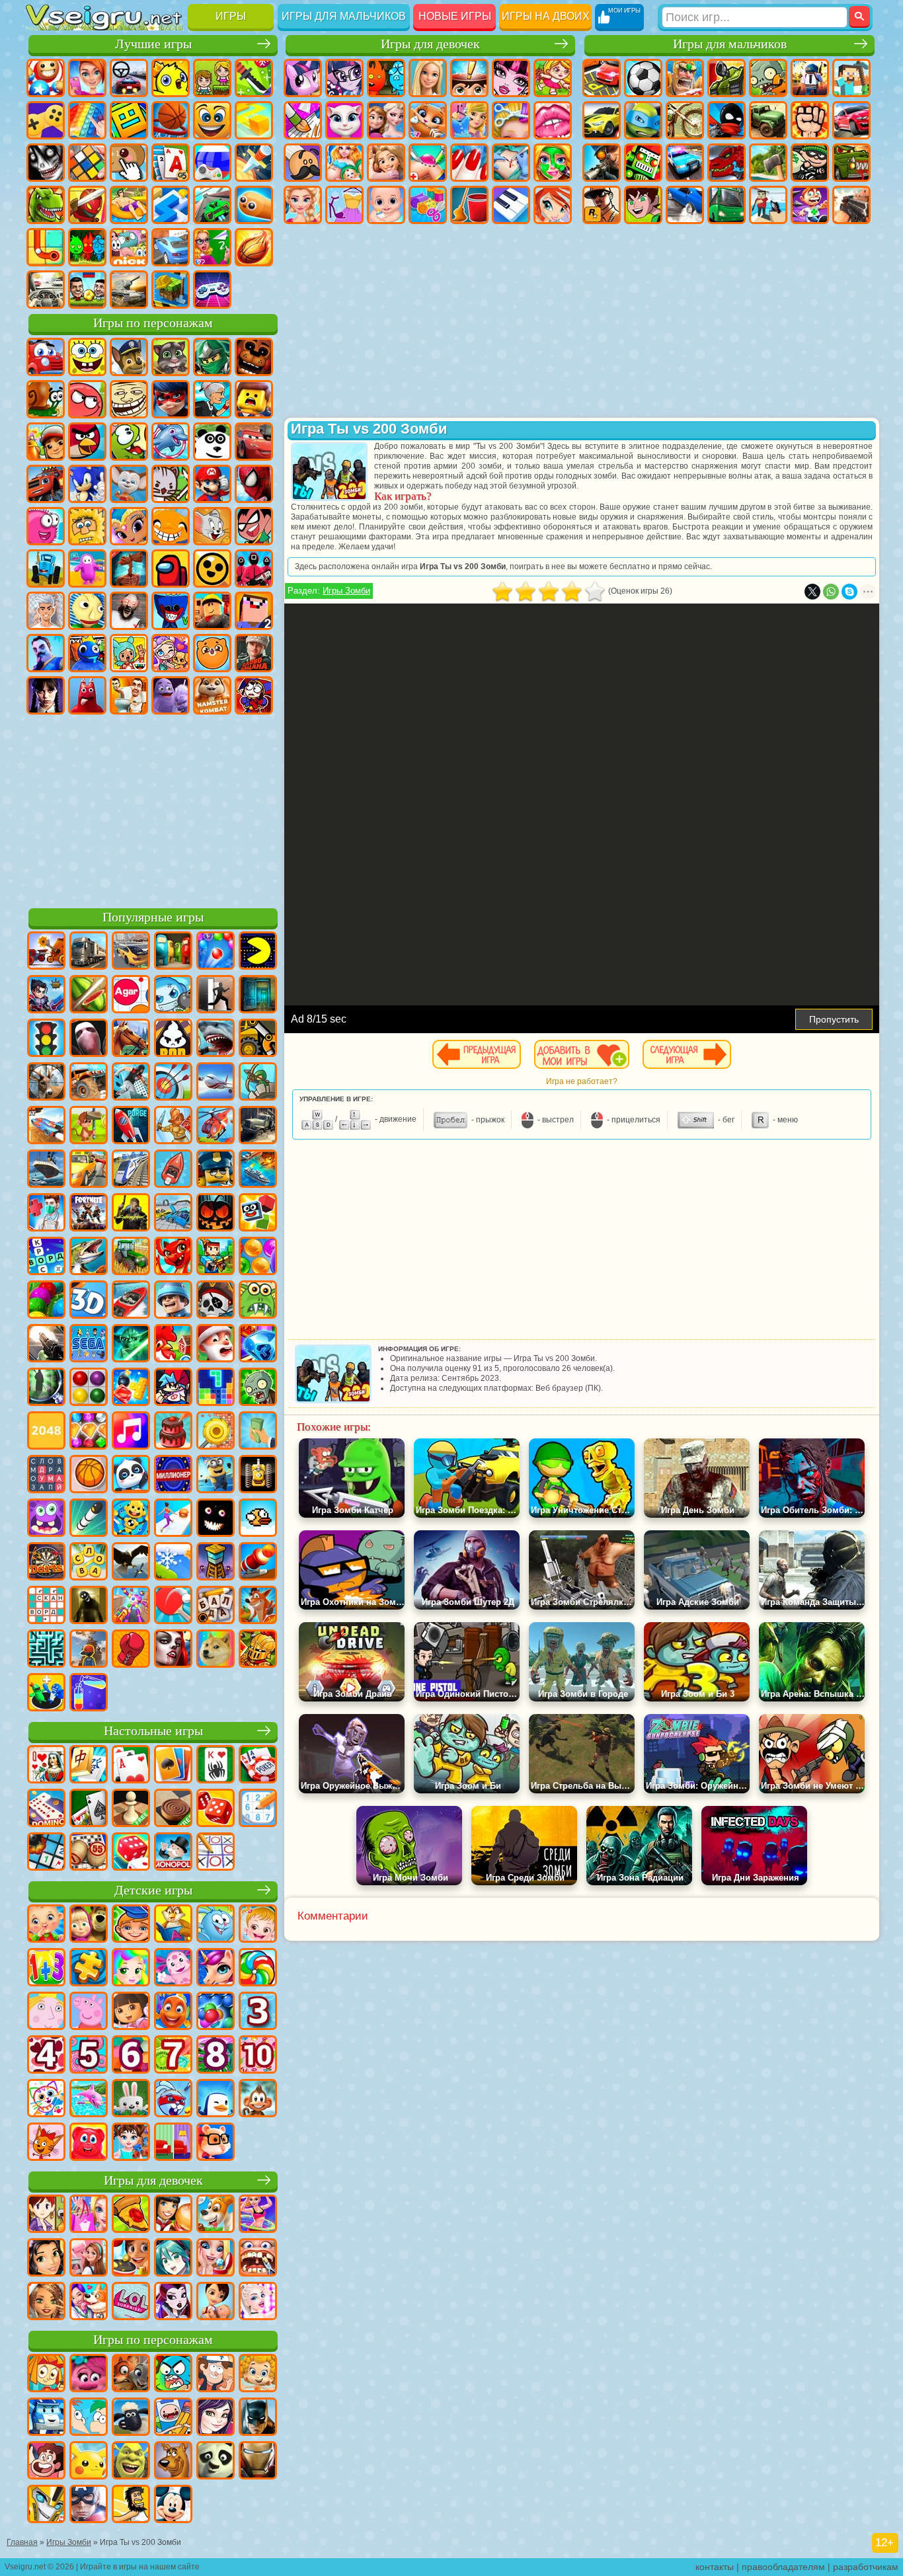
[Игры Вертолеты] (216, 1126)
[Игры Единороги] (216, 1969)
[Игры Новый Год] (216, 1345)
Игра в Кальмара (254, 568)
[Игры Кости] (131, 1853)
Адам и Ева (87, 526)
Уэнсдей (46, 695)
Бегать (810, 205)
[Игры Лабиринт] (46, 1650)
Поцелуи (553, 120)
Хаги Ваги (171, 611)
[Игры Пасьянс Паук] (216, 1766)
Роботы (643, 163)
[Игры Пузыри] (216, 2012)
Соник (87, 484)
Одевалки (469, 120)
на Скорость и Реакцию (171, 205)
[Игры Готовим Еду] (131, 2259)
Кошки (428, 120)
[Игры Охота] (46, 1083)
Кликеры (129, 163)
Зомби (768, 78)
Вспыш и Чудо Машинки (46, 484)
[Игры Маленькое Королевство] (46, 2012)
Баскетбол (254, 247)
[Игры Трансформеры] (46, 2505)
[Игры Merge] (46, 1694)
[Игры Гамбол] (173, 2374)
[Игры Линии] (89, 1388)
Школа (212, 247)
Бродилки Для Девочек (553, 78)
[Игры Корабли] (46, 1170)
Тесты (469, 78)
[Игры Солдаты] (173, 1301)
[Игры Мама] (216, 2302)
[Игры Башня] (216, 1563)
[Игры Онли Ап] (89, 1650)
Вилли (46, 357)
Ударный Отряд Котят (171, 484)
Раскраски (303, 120)
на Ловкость (254, 78)
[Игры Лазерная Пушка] (258, 1301)
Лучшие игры (153, 44)
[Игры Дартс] (46, 1563)
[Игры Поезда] (131, 1170)
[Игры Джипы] (89, 1083)
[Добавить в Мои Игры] (582, 1054)
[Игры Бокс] (131, 1650)
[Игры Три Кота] (46, 2143)
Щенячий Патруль (129, 357)
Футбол (643, 78)
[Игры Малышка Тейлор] (131, 2143)
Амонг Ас (171, 568)
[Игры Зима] (173, 1563)
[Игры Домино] (46, 1809)
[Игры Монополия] (173, 1853)
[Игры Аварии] (173, 1214)
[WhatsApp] (831, 592)
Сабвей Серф (46, 442)
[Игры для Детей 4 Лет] (46, 2056)
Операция (511, 163)
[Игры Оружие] (46, 1345)
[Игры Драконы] (173, 1257)
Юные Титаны (254, 526)
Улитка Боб (46, 399)
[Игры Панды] (131, 1475)
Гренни (129, 611)
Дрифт (685, 205)
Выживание (768, 163)
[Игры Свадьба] (216, 2259)
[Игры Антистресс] (131, 1519)
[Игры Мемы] (216, 1650)
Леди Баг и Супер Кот (171, 399)
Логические (87, 163)
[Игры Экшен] (46, 952)
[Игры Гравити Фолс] (216, 2374)
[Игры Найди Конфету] (258, 1969)
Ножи (254, 163)
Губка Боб (87, 357)
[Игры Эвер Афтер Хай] (173, 2302)
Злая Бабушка (212, 399)
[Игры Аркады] (258, 952)
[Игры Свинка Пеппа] (89, 2012)
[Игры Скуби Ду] (173, 2462)
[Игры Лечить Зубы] (258, 2259)
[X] (812, 592)
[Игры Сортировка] (89, 1694)
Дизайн (428, 205)
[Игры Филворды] (46, 1475)
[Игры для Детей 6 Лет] (131, 2056)
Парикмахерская (511, 120)
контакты (715, 2567)
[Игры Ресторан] (173, 2215)
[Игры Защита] (258, 1083)
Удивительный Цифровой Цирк (254, 695)
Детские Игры (171, 78)
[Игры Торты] (173, 1432)
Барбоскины (129, 484)
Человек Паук (254, 484)
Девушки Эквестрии (344, 78)
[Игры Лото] (89, 1853)
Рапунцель (386, 163)
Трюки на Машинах (212, 205)
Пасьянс (171, 163)
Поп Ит (87, 120)
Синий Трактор (46, 568)
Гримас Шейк (171, 695)
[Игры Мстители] (89, 2505)
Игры (231, 16)
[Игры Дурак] (46, 1766)
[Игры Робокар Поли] (46, 2418)
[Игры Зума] (46, 1301)
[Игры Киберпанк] (131, 1214)
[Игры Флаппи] (258, 1519)
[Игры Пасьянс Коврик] (89, 1809)
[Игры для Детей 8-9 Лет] (216, 2056)
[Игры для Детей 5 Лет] (89, 2056)
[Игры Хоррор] (216, 1519)
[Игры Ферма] (173, 1345)
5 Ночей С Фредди (254, 357)
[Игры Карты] (131, 1766)
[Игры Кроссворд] (46, 1257)
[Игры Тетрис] (216, 1388)
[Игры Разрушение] (216, 1432)
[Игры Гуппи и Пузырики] (258, 2374)
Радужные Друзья (87, 653)
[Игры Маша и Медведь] (89, 1925)
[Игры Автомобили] (131, 952)
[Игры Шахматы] (131, 1809)
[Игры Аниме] (173, 2259)
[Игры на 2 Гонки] (46, 1126)
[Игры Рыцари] (258, 1650)
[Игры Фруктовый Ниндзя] (89, 995)
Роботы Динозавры (726, 163)
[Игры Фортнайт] (89, 1214)
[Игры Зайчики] (131, 2099)
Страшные (46, 163)
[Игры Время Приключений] (173, 2418)
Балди (87, 611)
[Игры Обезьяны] (258, 2099)
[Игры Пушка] (258, 1563)
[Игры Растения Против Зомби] (258, 1388)
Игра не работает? (582, 1081)
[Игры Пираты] (216, 1301)
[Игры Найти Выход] (258, 995)
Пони (303, 78)
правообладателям (783, 2567)
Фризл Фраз (46, 526)
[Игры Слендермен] (89, 1039)
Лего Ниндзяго (212, 357)
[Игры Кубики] (258, 1214)
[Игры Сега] (89, 1345)
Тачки (254, 442)
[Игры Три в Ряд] (258, 1345)
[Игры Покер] (258, 1766)
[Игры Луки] (173, 1083)
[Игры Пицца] (131, 2215)
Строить (171, 290)
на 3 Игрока (87, 247)
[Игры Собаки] (216, 2215)
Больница (428, 163)
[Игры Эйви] (46, 2302)
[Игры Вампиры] (173, 1650)
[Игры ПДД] (46, 1039)
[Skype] (849, 592)
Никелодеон (129, 247)
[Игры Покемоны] (89, 2462)
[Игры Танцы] (258, 2215)
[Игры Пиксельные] (216, 1257)
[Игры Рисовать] (46, 2099)
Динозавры (46, 205)
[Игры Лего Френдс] (46, 2259)
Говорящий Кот (171, 357)
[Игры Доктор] (46, 1214)
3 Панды (212, 442)
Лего (254, 399)
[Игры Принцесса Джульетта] (131, 1969)
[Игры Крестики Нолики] (216, 1853)
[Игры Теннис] (173, 1606)
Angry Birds (87, 442)
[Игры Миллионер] (173, 1475)
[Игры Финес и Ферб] (89, 2418)
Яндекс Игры (46, 120)
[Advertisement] (153, 809)
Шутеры (768, 205)
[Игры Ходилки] (173, 1519)
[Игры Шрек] (131, 2462)
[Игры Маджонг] (89, 1766)
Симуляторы (129, 78)
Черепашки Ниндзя (643, 120)
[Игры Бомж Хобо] (131, 2505)
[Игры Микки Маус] (173, 2505)
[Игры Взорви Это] (173, 995)
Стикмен (726, 120)
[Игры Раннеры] (216, 1475)
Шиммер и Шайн (129, 526)
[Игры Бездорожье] (258, 1126)
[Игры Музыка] (131, 1432)
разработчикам (866, 2567)
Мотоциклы (685, 120)
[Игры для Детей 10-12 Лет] (258, 2056)
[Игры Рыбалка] (89, 1257)
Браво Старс (212, 568)
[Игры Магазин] (89, 2215)
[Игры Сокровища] (89, 1432)
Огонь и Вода (386, 78)
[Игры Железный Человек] (258, 2462)
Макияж (553, 163)
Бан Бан (87, 695)
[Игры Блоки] (131, 1388)
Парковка (602, 78)
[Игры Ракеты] (89, 1519)
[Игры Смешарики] (216, 1925)
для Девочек (87, 78)
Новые (46, 78)
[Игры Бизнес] (258, 1432)
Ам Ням (129, 442)
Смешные (212, 120)
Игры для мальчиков (344, 16)
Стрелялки (851, 205)
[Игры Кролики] (173, 2099)
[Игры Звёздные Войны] (131, 1345)
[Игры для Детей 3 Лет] (258, 2012)
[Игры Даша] (131, 2012)
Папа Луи (303, 163)
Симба (212, 653)
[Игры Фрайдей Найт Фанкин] (173, 1388)
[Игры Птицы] (131, 1563)
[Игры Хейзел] (258, 1925)
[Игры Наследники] (216, 2418)
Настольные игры (153, 1731)
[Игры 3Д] (89, 1301)
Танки (726, 78)
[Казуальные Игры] (131, 1606)
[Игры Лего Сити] (216, 1170)
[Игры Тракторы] (131, 1257)
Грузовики (768, 120)
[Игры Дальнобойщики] (89, 952)
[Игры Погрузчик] (258, 1039)
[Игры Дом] (89, 2259)
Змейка (254, 205)
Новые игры (455, 16)
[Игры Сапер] (46, 1853)
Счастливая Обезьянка (171, 526)
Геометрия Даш (129, 120)
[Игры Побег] (216, 995)
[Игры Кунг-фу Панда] (216, 2462)
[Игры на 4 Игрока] (173, 952)
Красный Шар (87, 399)
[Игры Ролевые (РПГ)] (46, 995)
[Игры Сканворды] (46, 1606)
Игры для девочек (430, 44)
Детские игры (153, 1890)
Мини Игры (129, 205)
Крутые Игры (171, 247)
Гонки (851, 120)
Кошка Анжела (344, 120)
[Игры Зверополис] (131, 2374)
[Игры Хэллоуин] (216, 1214)
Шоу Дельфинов (171, 442)
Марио (212, 484)
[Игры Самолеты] (216, 1083)
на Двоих (212, 78)
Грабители (810, 163)
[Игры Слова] (89, 1563)
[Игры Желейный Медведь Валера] (89, 2143)
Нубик (254, 611)
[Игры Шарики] (258, 1257)
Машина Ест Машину (851, 163)
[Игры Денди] (258, 1475)
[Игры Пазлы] (89, 1969)
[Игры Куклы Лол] (131, 2302)
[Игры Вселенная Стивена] (46, 2462)
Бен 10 (643, 205)
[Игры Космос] (131, 1126)
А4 (46, 611)
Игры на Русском (212, 163)
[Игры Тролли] (89, 2374)
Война (129, 290)
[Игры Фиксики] (46, 2374)
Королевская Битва (810, 78)
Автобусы (726, 205)
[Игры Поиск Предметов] (46, 1388)
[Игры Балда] (216, 1606)
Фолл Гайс (87, 568)
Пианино (511, 205)
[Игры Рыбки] (173, 2012)
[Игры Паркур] (131, 1083)
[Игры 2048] (46, 1432)
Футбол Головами (87, 290)
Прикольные (87, 205)
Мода (344, 205)
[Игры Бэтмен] (258, 2418)
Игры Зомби (346, 591)
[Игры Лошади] (131, 1039)
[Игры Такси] (89, 1170)
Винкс (553, 205)
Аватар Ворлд (171, 653)
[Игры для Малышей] (46, 1925)
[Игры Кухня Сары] (46, 2215)
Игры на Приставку (212, 290)
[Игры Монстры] (46, 1519)
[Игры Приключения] (89, 1126)
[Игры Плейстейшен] (258, 1606)
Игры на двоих (546, 16)
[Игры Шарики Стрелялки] (216, 952)
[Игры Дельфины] (89, 2099)
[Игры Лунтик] (173, 1969)
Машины (602, 120)
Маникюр (469, 163)
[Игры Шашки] (173, 1809)
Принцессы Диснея (303, 205)
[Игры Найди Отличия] (173, 2143)
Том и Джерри (212, 526)
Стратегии (685, 78)
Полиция (685, 163)
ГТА (602, 205)
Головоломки (46, 247)
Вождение (46, 290)
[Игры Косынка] (173, 1766)
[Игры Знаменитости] (258, 2302)
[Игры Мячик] (89, 1475)
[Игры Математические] (46, 1969)
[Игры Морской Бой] (258, 1170)
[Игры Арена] (173, 1126)
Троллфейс (129, 399)
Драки (810, 120)
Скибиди (129, 695)
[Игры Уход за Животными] (89, 2302)
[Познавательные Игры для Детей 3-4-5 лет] (173, 1925)
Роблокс (212, 611)
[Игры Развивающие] (131, 1925)
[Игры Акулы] (216, 1039)
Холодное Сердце (386, 120)
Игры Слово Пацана (254, 653)
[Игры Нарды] (216, 1809)
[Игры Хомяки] (216, 2143)
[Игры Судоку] (258, 1809)
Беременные (344, 163)
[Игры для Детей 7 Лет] (173, 2056)
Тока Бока (129, 653)
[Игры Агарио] (131, 995)
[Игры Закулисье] (89, 1606)
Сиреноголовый (129, 568)
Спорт (171, 120)
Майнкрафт (851, 78)
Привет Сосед (46, 653)
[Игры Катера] (131, 1301)
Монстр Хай (511, 78)
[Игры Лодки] (173, 1170)
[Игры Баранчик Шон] (131, 2418)
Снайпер (602, 163)
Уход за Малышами (386, 205)
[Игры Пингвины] (216, 2099)
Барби (428, 78)
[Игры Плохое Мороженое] (173, 1039)
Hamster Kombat (212, 695)
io (254, 120)
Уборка (469, 205)
